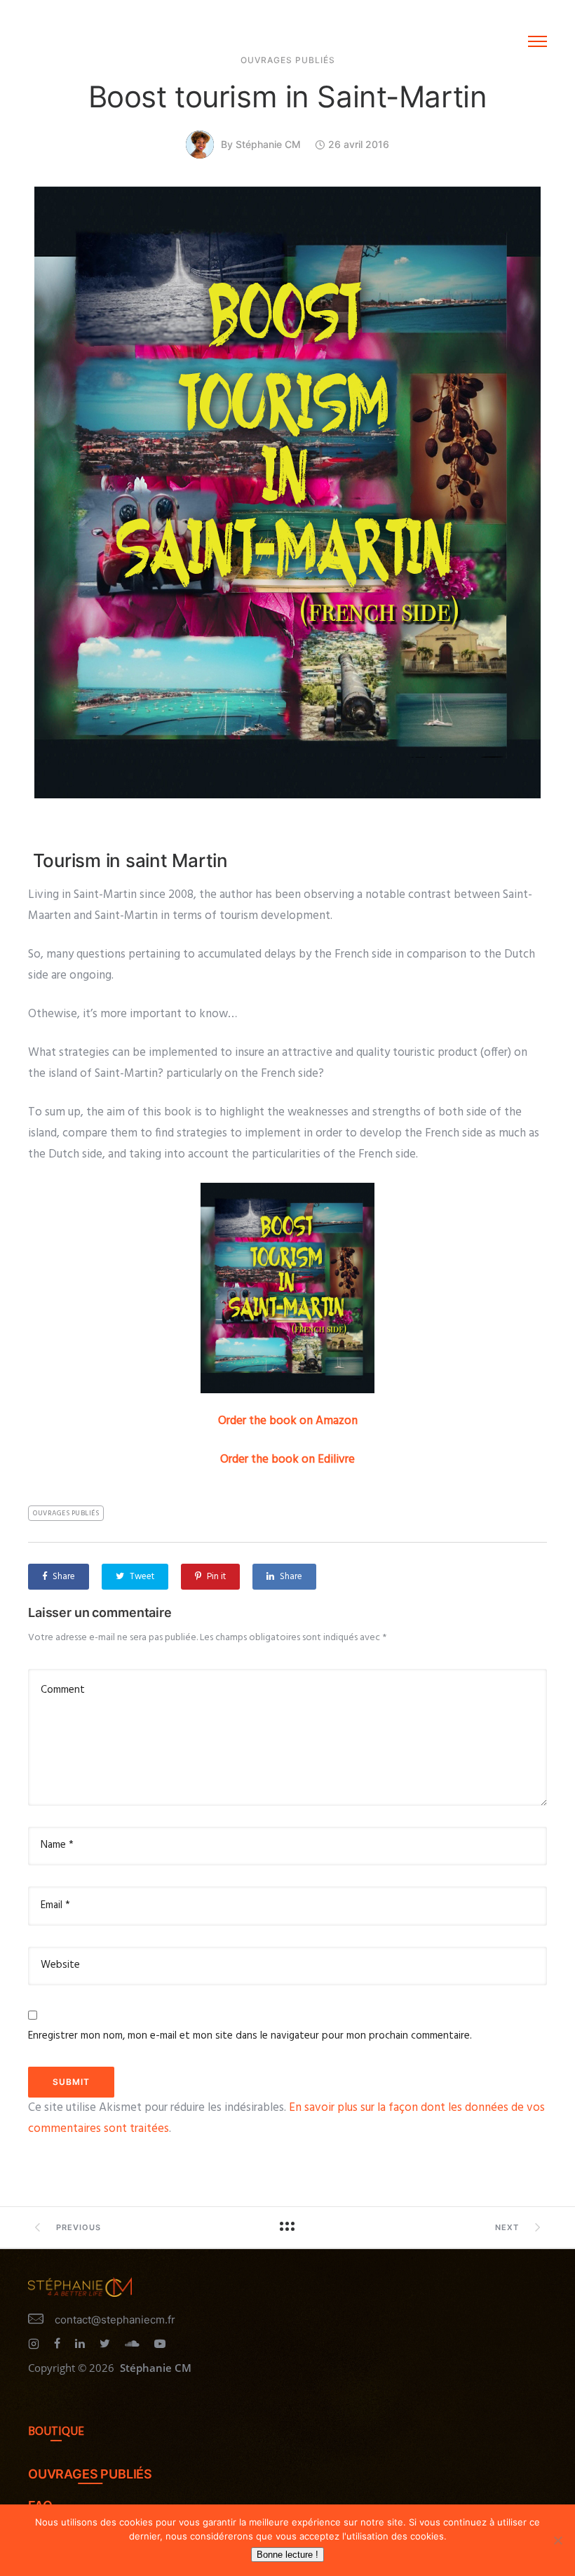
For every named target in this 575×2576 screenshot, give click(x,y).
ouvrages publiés (66, 1513)
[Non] (557, 2540)
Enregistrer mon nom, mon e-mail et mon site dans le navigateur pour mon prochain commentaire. (250, 2036)
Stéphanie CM (268, 144)
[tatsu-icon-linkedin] (82, 2344)
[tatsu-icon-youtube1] (160, 2344)
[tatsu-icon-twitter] (107, 2344)
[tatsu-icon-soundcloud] (134, 2344)
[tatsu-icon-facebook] (59, 2344)
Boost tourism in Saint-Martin (288, 96)
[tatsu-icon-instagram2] (36, 2344)
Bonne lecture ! (287, 2555)
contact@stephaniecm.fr (115, 2320)
